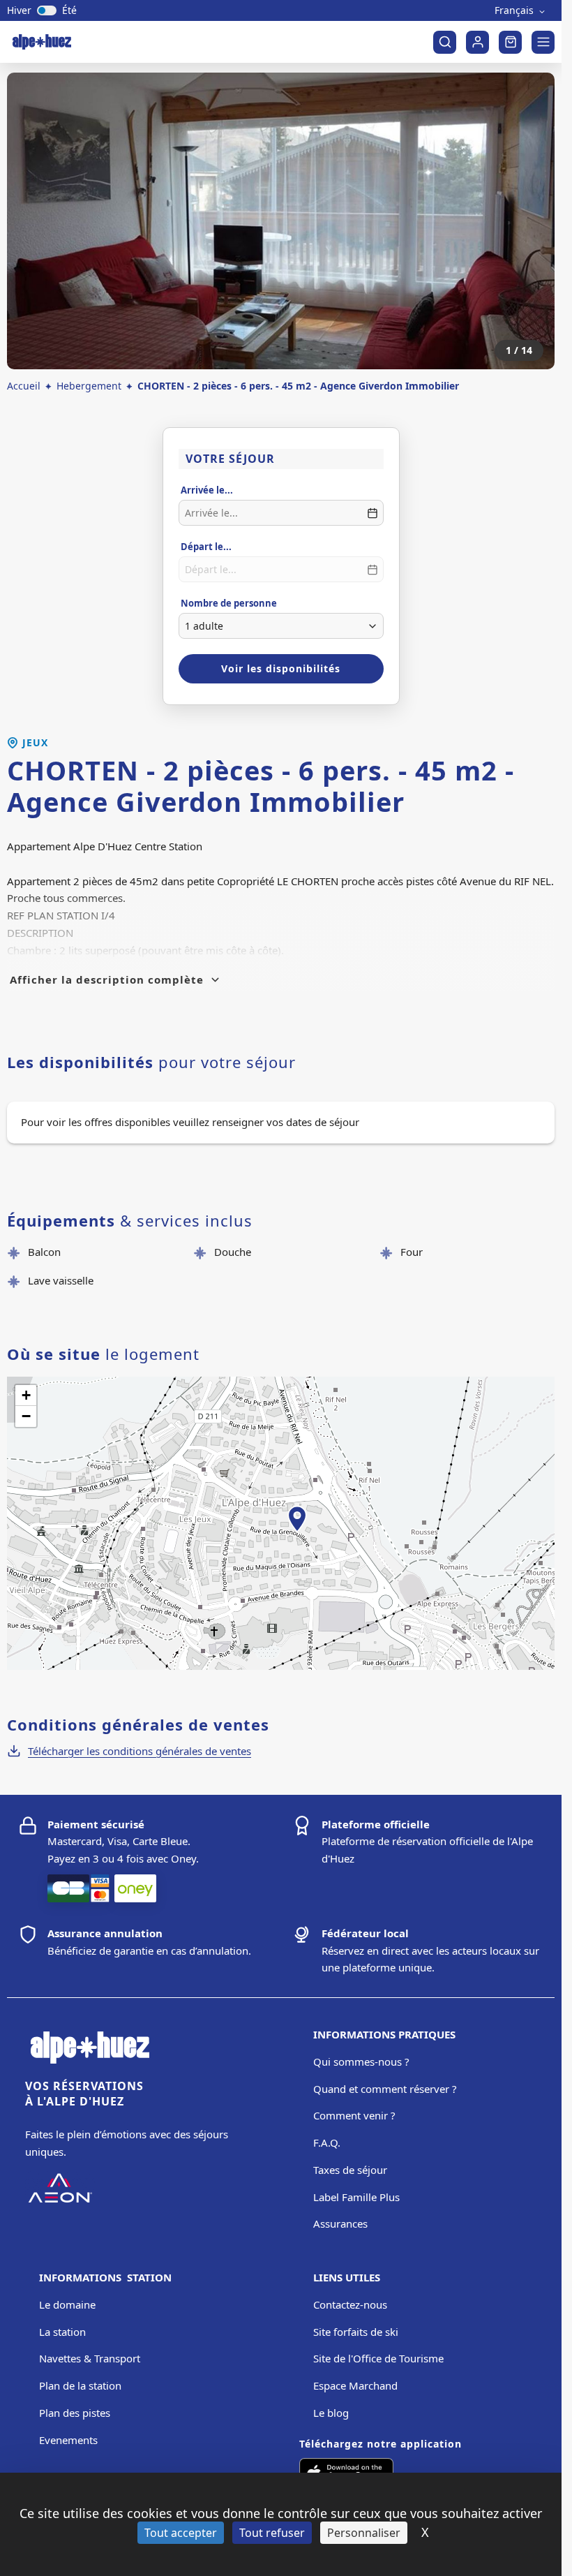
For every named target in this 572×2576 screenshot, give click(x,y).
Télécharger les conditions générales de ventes (140, 1751)
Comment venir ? (354, 2115)
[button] (297, 1534)
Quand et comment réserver (381, 2089)
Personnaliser (364, 2533)
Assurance (338, 2223)
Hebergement (89, 386)
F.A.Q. (327, 2142)
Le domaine (67, 2304)
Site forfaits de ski (356, 2332)
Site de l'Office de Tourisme (378, 2358)
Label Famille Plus (356, 2197)
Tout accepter (181, 2533)
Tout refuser (272, 2533)
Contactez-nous (350, 2304)
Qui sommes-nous (357, 2061)
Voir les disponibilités (281, 668)
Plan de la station (80, 2385)
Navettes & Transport (90, 2358)
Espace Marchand (355, 2385)
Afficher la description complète (107, 979)
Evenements (68, 2440)
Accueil (24, 386)
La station (62, 2332)
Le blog (331, 2413)
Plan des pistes (75, 2413)
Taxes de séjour (350, 2170)
